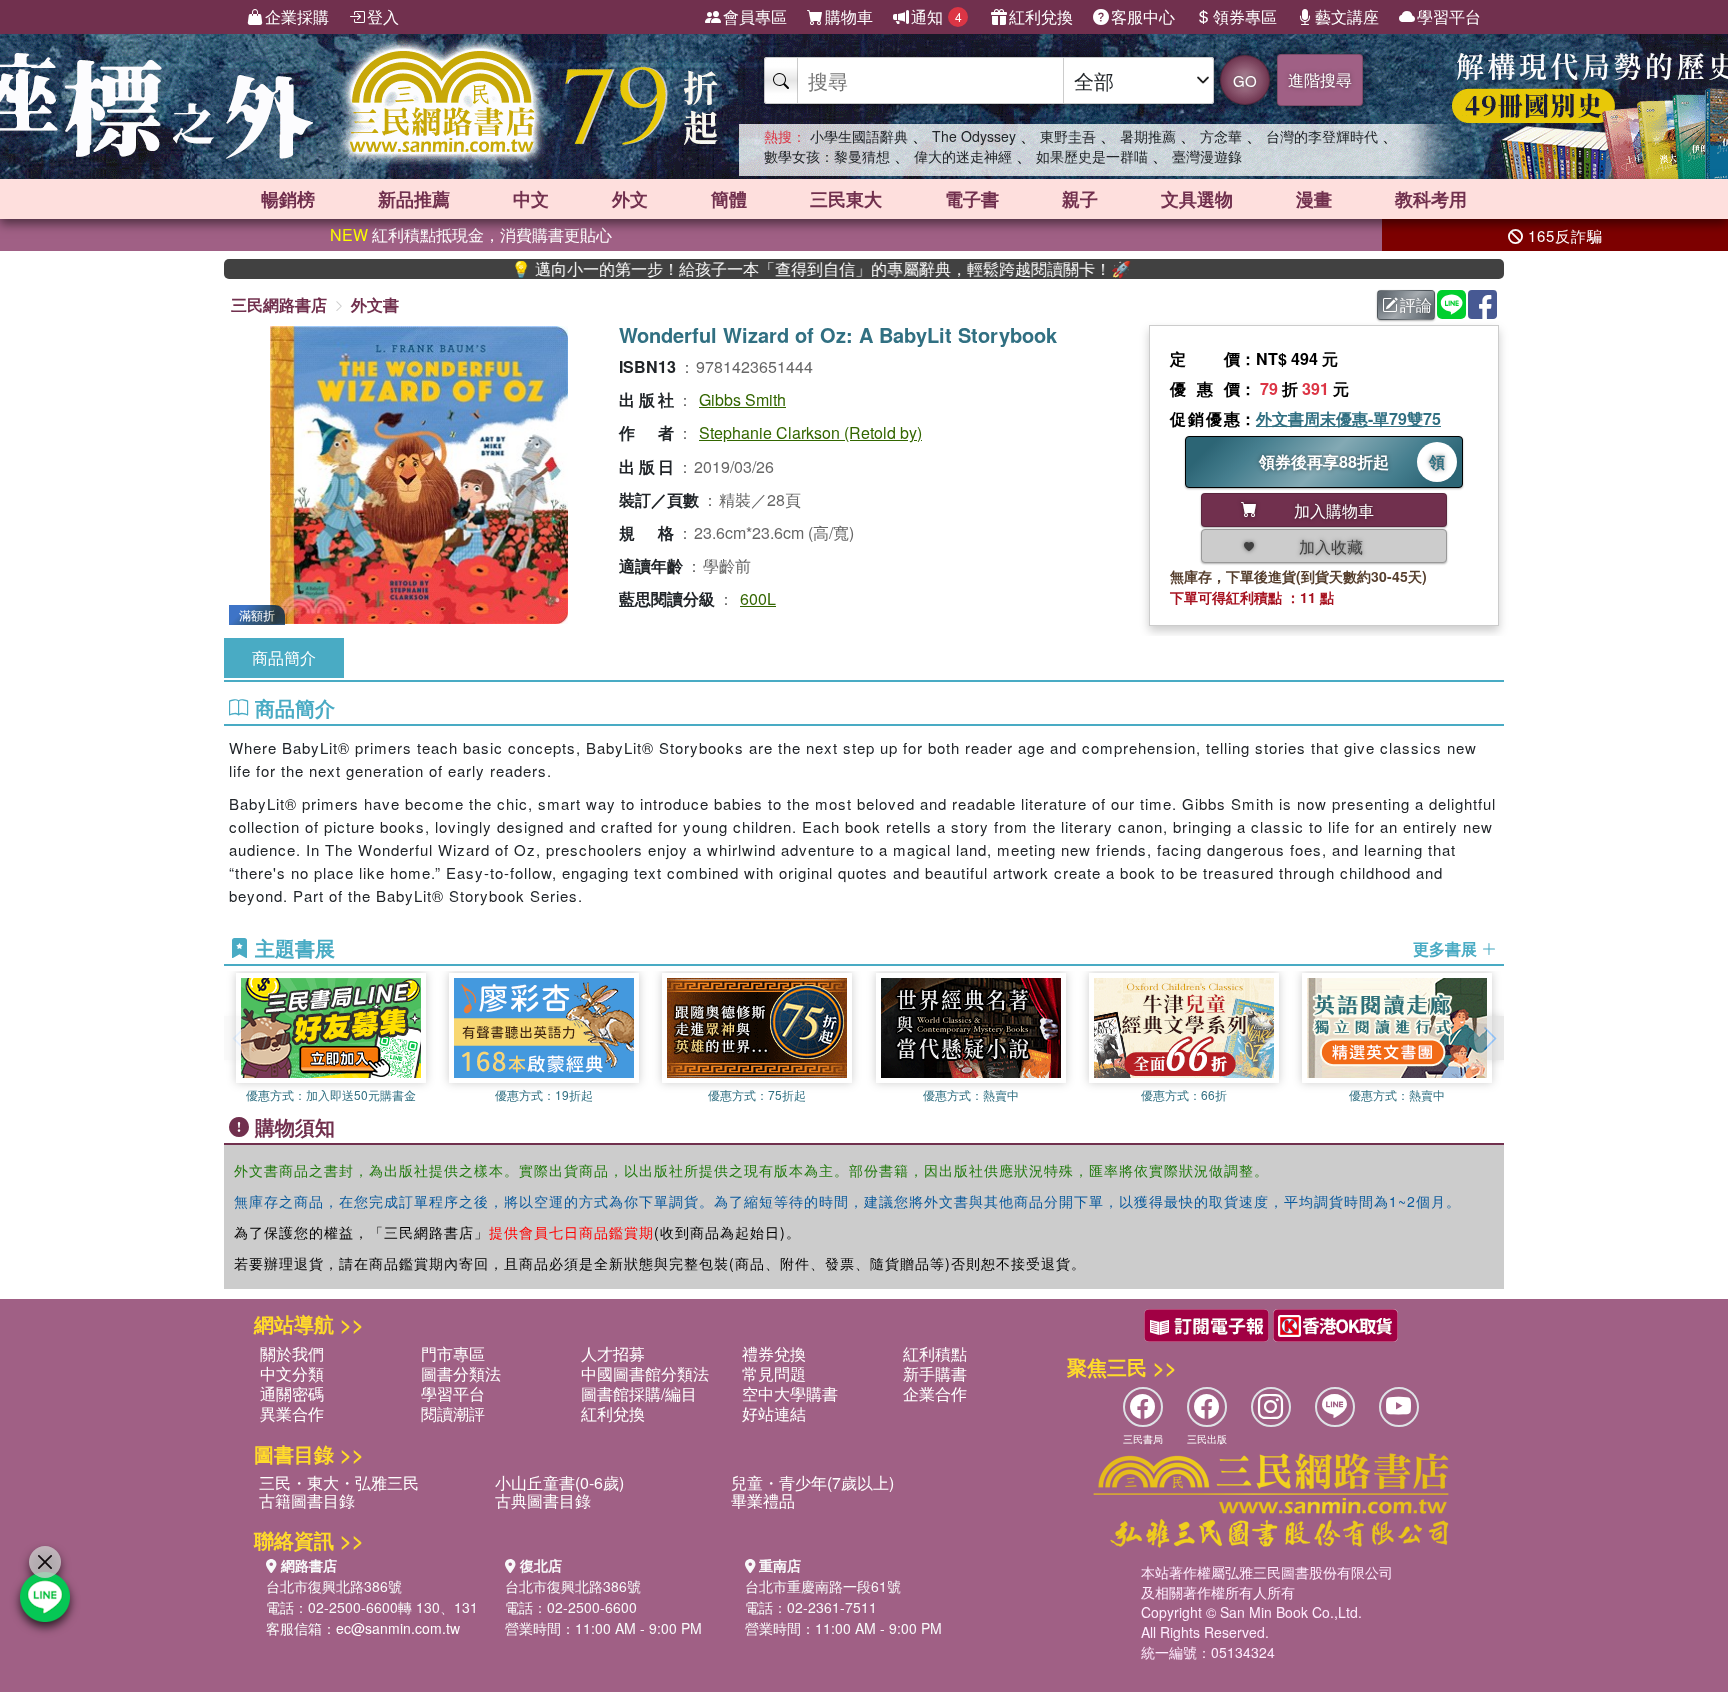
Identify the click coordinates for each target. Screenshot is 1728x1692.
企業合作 (935, 1393)
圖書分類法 (461, 1373)
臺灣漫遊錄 (1207, 156)
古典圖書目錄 (543, 1500)
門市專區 (453, 1353)
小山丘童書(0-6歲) (559, 1482)
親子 (1080, 199)
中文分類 (292, 1373)
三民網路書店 (279, 304)
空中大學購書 (790, 1393)
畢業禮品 (763, 1500)
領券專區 (1245, 16)
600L (758, 598)
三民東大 (846, 199)
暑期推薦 (1148, 136)
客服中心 (1143, 16)
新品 (414, 199)
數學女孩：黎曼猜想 (827, 156)
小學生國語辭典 (859, 136)
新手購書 (935, 1373)
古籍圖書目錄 (307, 1500)
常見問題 (774, 1373)
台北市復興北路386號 (334, 1586)
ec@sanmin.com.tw (398, 1628)
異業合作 (292, 1413)
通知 (936, 16)
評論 (1416, 304)
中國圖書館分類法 (645, 1373)
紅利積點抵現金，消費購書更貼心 (471, 234)
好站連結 (774, 1413)
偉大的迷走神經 (963, 156)
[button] (1489, 1038)
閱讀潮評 (453, 1413)
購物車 (849, 16)
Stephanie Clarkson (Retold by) (810, 432)
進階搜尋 (1320, 79)
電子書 (972, 199)
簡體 (729, 199)
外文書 (375, 304)
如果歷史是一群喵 (1092, 156)
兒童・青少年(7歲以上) (812, 1482)
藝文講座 (1347, 16)
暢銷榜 (288, 199)
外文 (630, 199)
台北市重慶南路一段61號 (823, 1586)
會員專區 (755, 16)
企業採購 (297, 16)
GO (1245, 80)
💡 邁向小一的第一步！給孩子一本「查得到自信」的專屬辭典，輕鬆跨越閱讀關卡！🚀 (763, 269)
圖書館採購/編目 (639, 1393)
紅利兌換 (1041, 16)
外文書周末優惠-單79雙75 (1348, 418)
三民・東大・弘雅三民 (339, 1482)
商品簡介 (284, 657)
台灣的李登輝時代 (1322, 136)
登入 (383, 16)
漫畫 (1314, 199)
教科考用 (1431, 199)
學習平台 (1449, 16)
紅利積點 (935, 1353)
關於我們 (292, 1353)
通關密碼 (292, 1393)
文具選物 (1197, 199)
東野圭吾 (1068, 136)
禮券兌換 (774, 1353)
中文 (531, 199)
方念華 (1221, 136)
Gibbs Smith (742, 399)
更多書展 (1447, 949)
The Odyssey (974, 136)
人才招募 (613, 1353)
